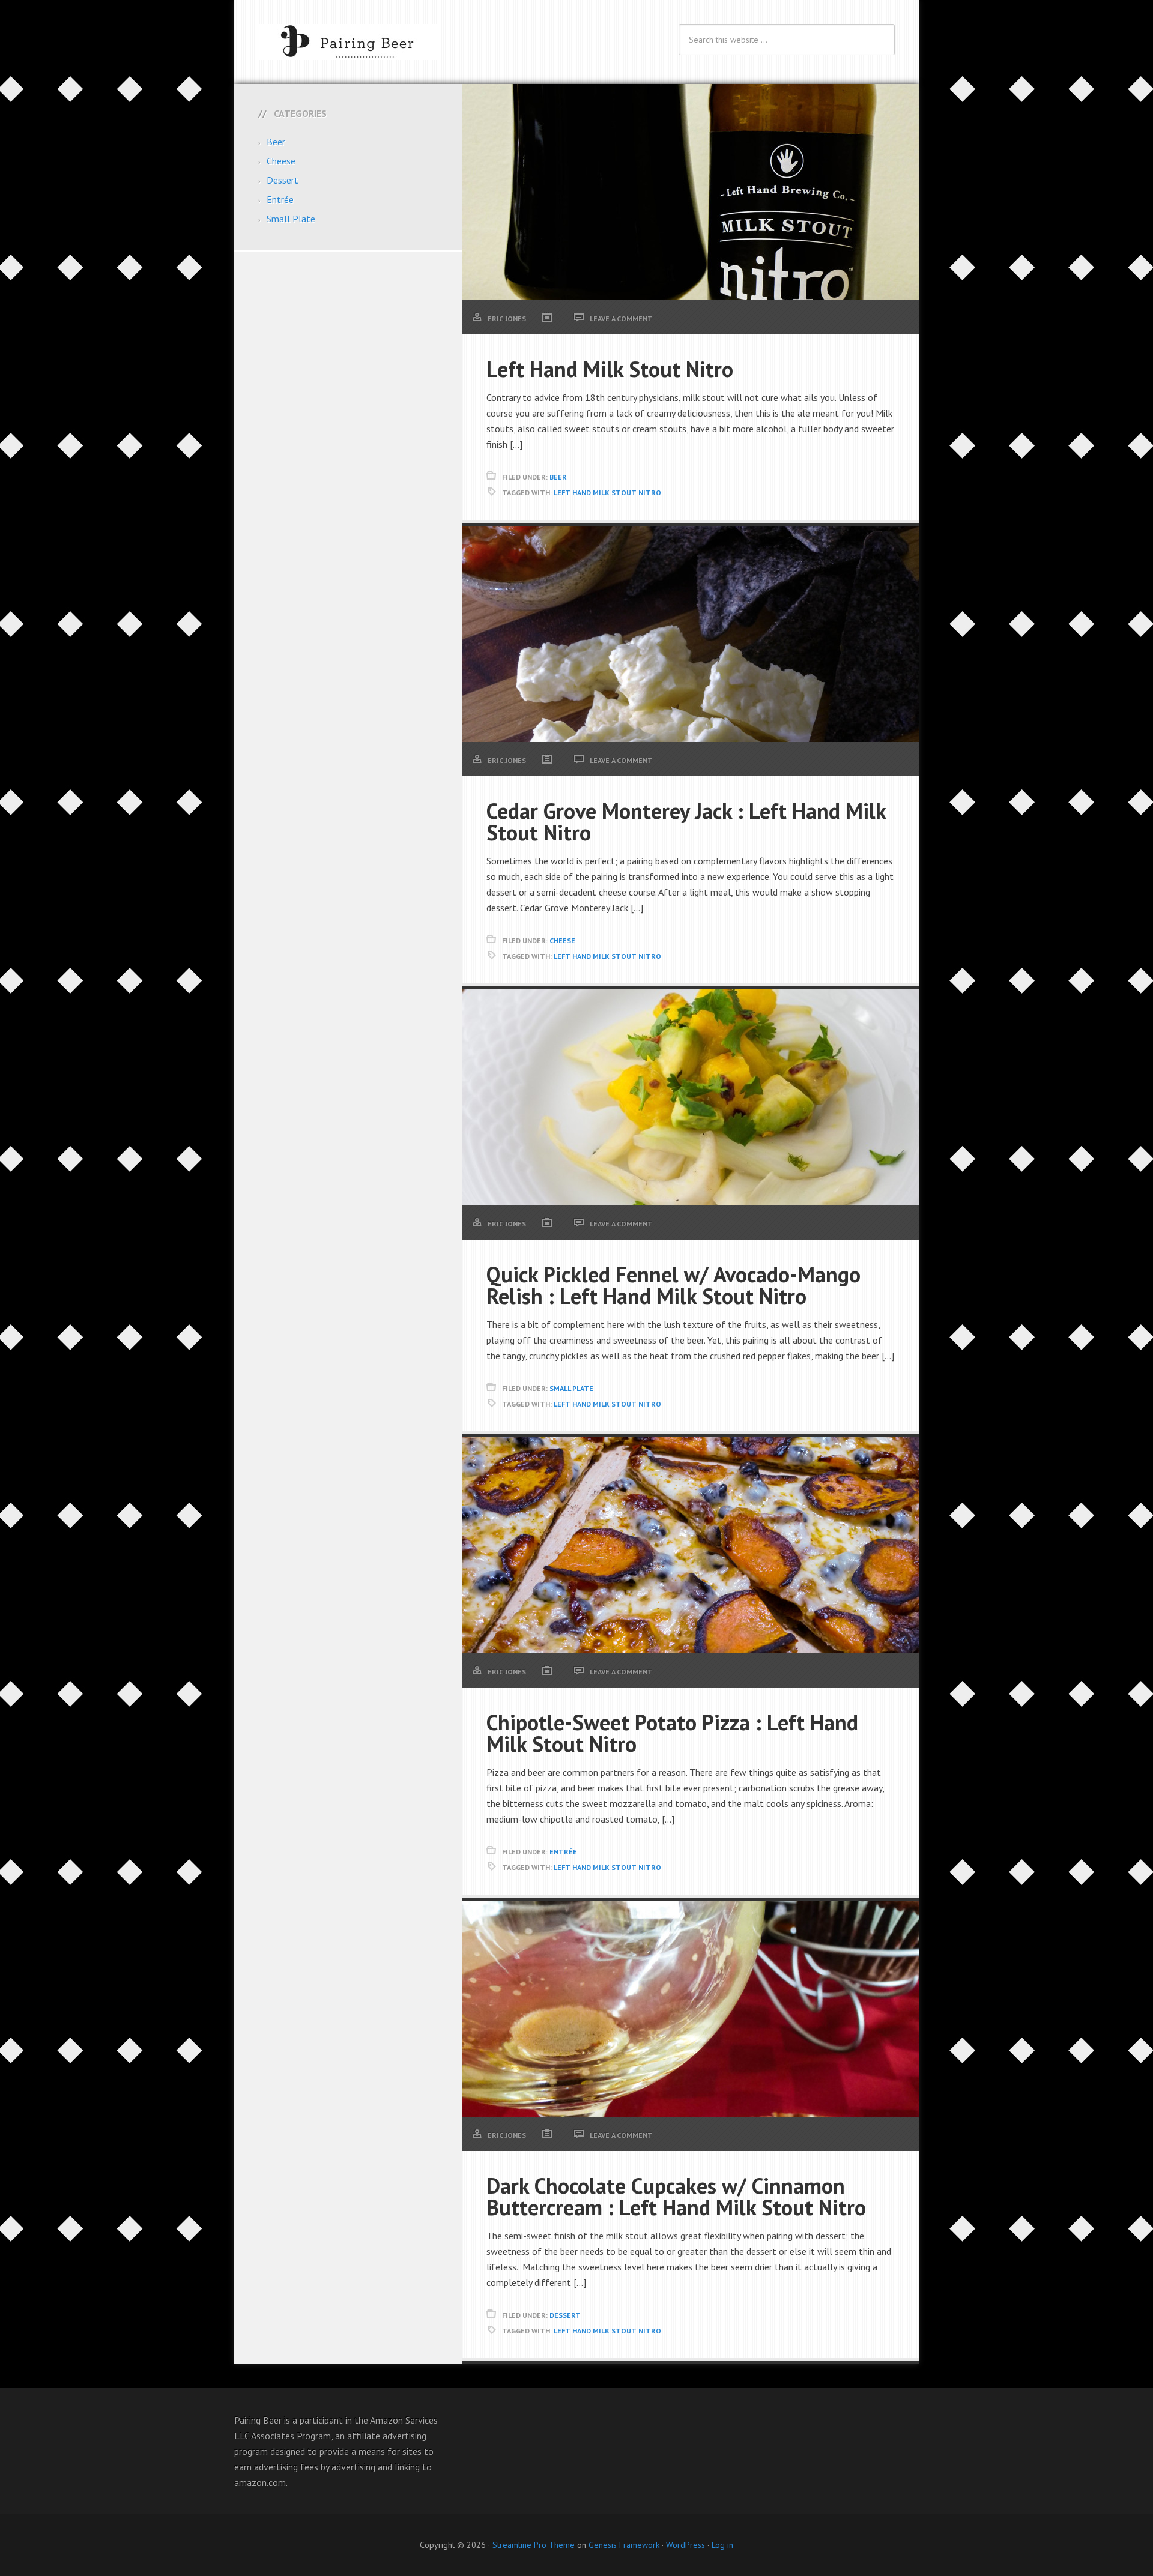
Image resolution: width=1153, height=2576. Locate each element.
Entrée (563, 1852)
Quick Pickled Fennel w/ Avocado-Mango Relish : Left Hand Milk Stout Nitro (673, 1285)
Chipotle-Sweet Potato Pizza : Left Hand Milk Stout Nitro (672, 1733)
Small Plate (571, 1388)
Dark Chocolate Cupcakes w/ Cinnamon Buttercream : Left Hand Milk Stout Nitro (676, 2196)
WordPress (685, 2545)
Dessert (565, 2315)
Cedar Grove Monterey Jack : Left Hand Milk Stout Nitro (686, 822)
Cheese (562, 940)
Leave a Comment (621, 318)
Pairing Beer (348, 42)
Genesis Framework (624, 2545)
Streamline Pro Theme (534, 2545)
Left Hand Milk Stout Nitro (610, 369)
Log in (722, 2545)
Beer (558, 477)
